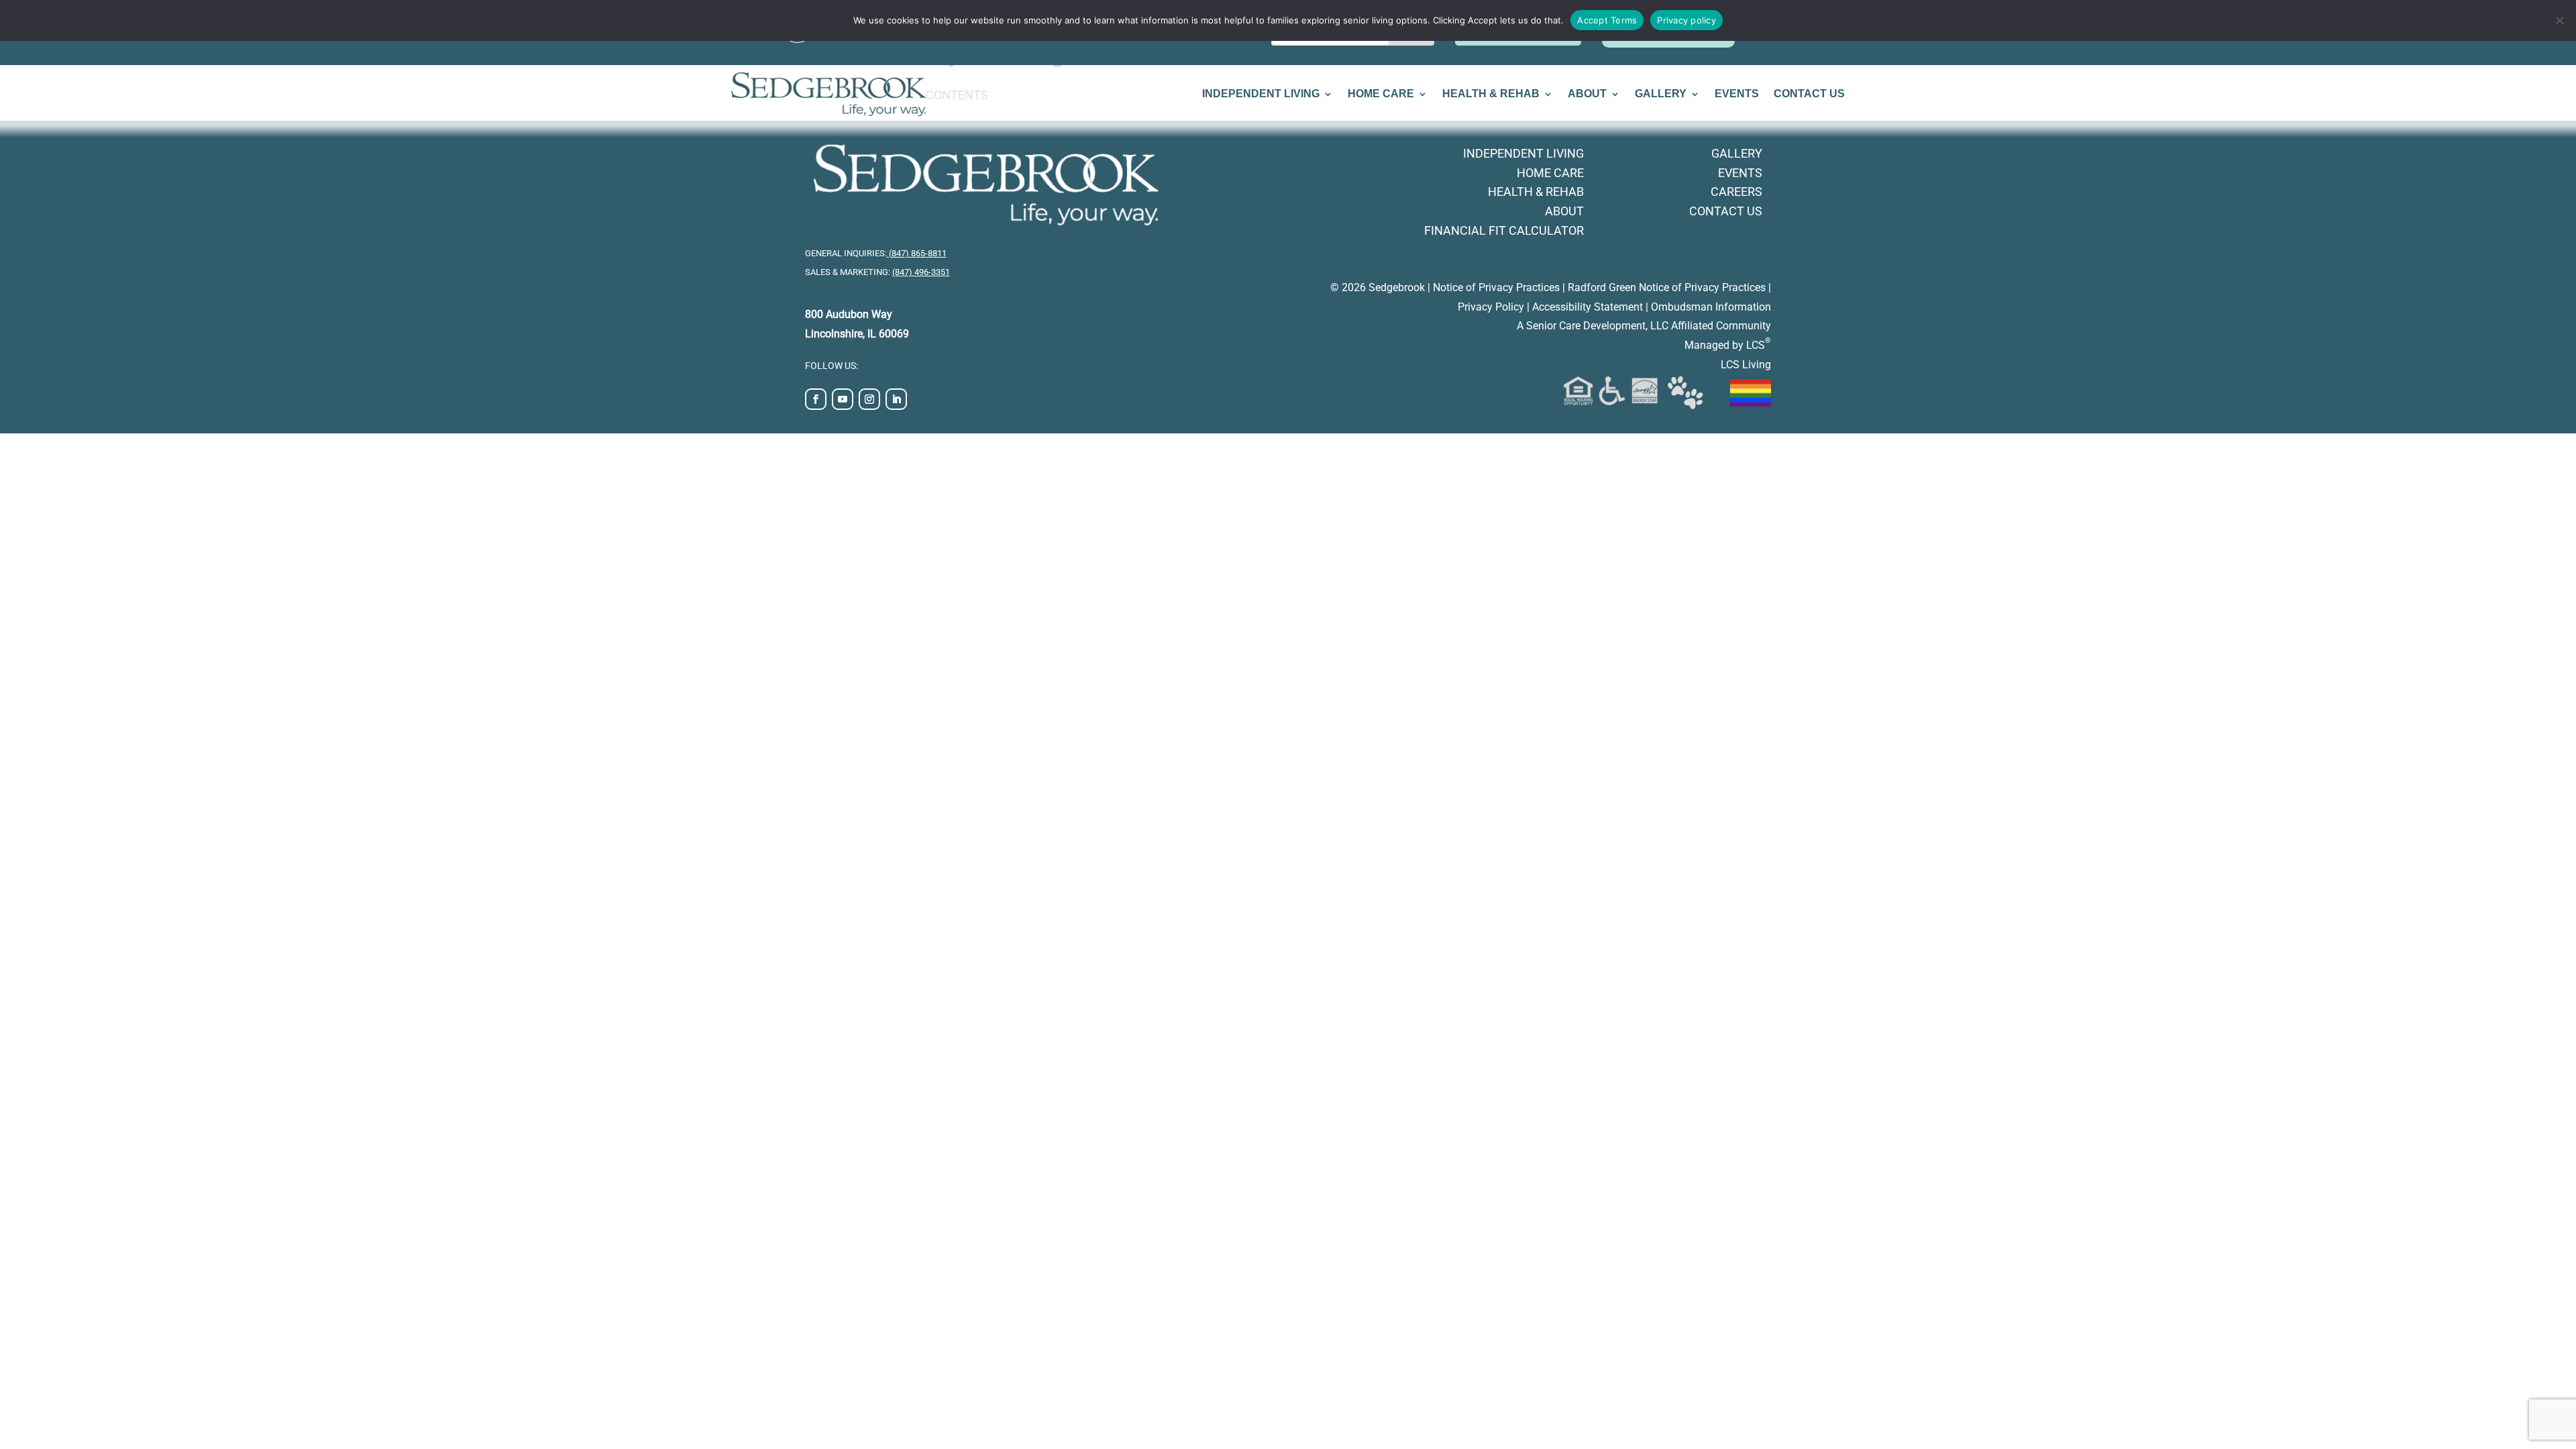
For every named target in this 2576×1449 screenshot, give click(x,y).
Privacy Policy (1491, 307)
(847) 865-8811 (917, 253)
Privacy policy (1686, 20)
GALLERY (1661, 94)
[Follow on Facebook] (816, 399)
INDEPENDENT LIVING (1261, 94)
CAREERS (1736, 192)
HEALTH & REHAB (1491, 94)
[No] (2559, 20)
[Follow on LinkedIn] (896, 399)
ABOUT (1587, 94)
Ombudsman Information (1711, 307)
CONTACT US (1809, 94)
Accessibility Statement (1588, 307)
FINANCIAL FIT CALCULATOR (1504, 230)
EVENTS (1737, 94)
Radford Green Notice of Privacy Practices (1667, 287)
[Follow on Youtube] (843, 399)
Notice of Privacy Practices (1496, 287)
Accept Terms (1607, 20)
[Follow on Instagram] (869, 399)
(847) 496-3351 (921, 272)
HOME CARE (1381, 94)
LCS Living (1746, 365)
